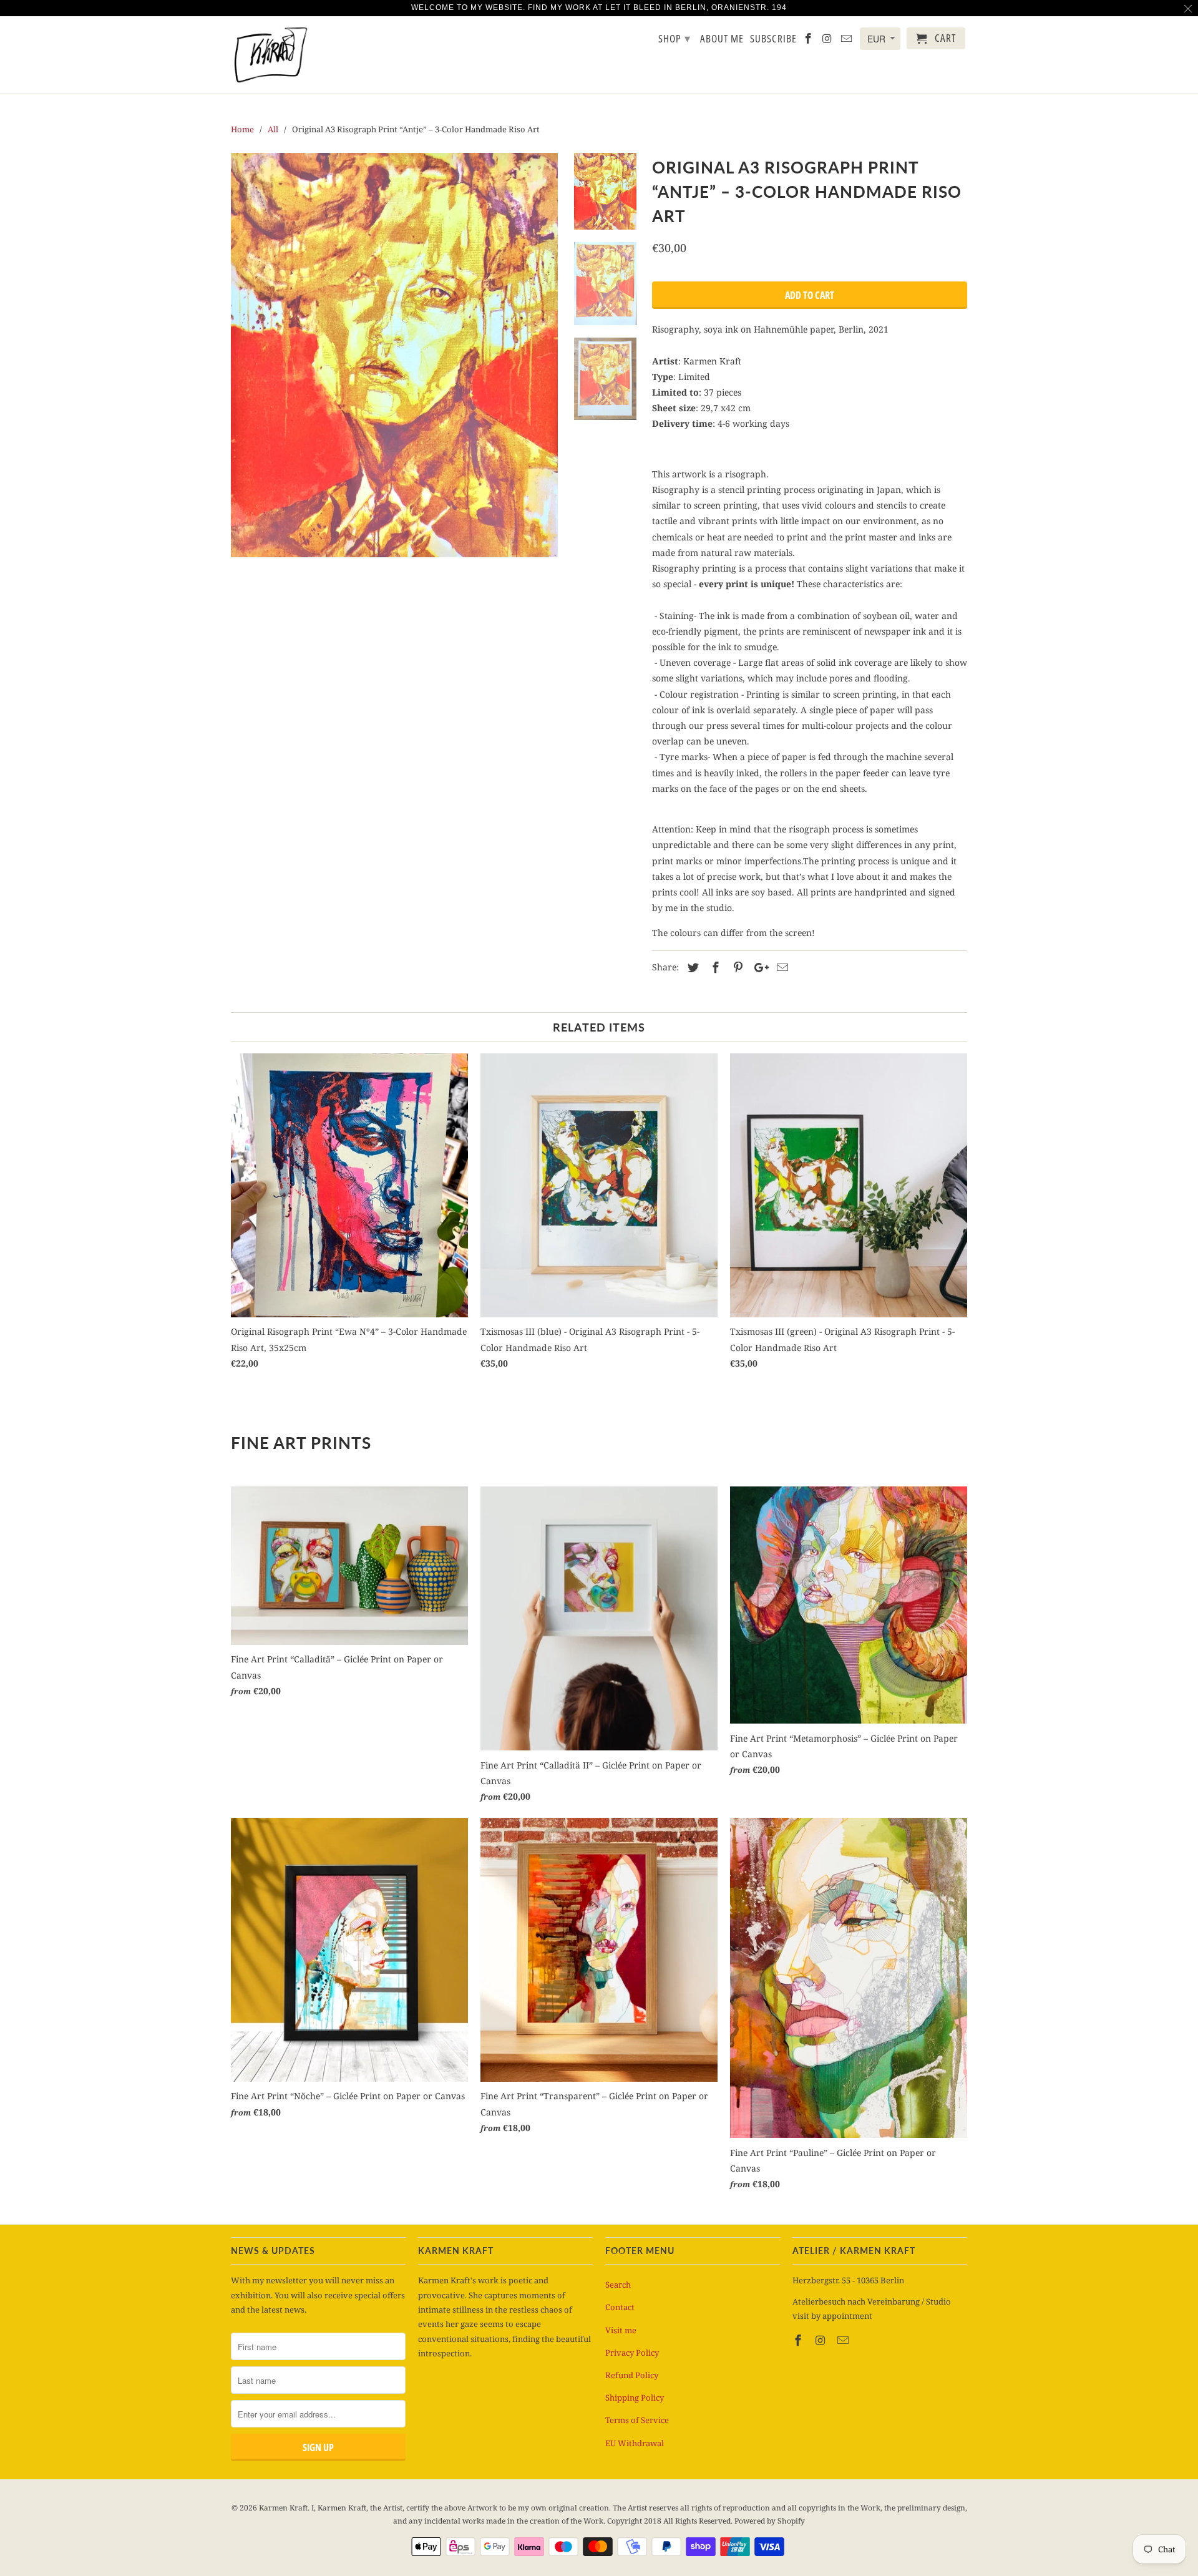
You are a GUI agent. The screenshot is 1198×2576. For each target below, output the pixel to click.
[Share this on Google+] (758, 967)
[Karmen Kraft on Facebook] (799, 2340)
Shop (674, 38)
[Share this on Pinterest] (736, 967)
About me (722, 39)
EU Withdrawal (635, 2443)
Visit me (621, 2330)
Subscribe (773, 39)
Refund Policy (632, 2375)
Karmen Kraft (283, 2508)
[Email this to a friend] (781, 967)
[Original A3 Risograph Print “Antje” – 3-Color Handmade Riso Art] (394, 355)
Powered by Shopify (770, 2521)
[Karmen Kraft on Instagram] (822, 2340)
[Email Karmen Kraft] (844, 2340)
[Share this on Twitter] (691, 967)
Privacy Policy (632, 2353)
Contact (620, 2307)
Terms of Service (637, 2420)
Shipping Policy (635, 2398)
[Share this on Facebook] (714, 967)
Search (618, 2285)
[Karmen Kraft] (270, 55)
